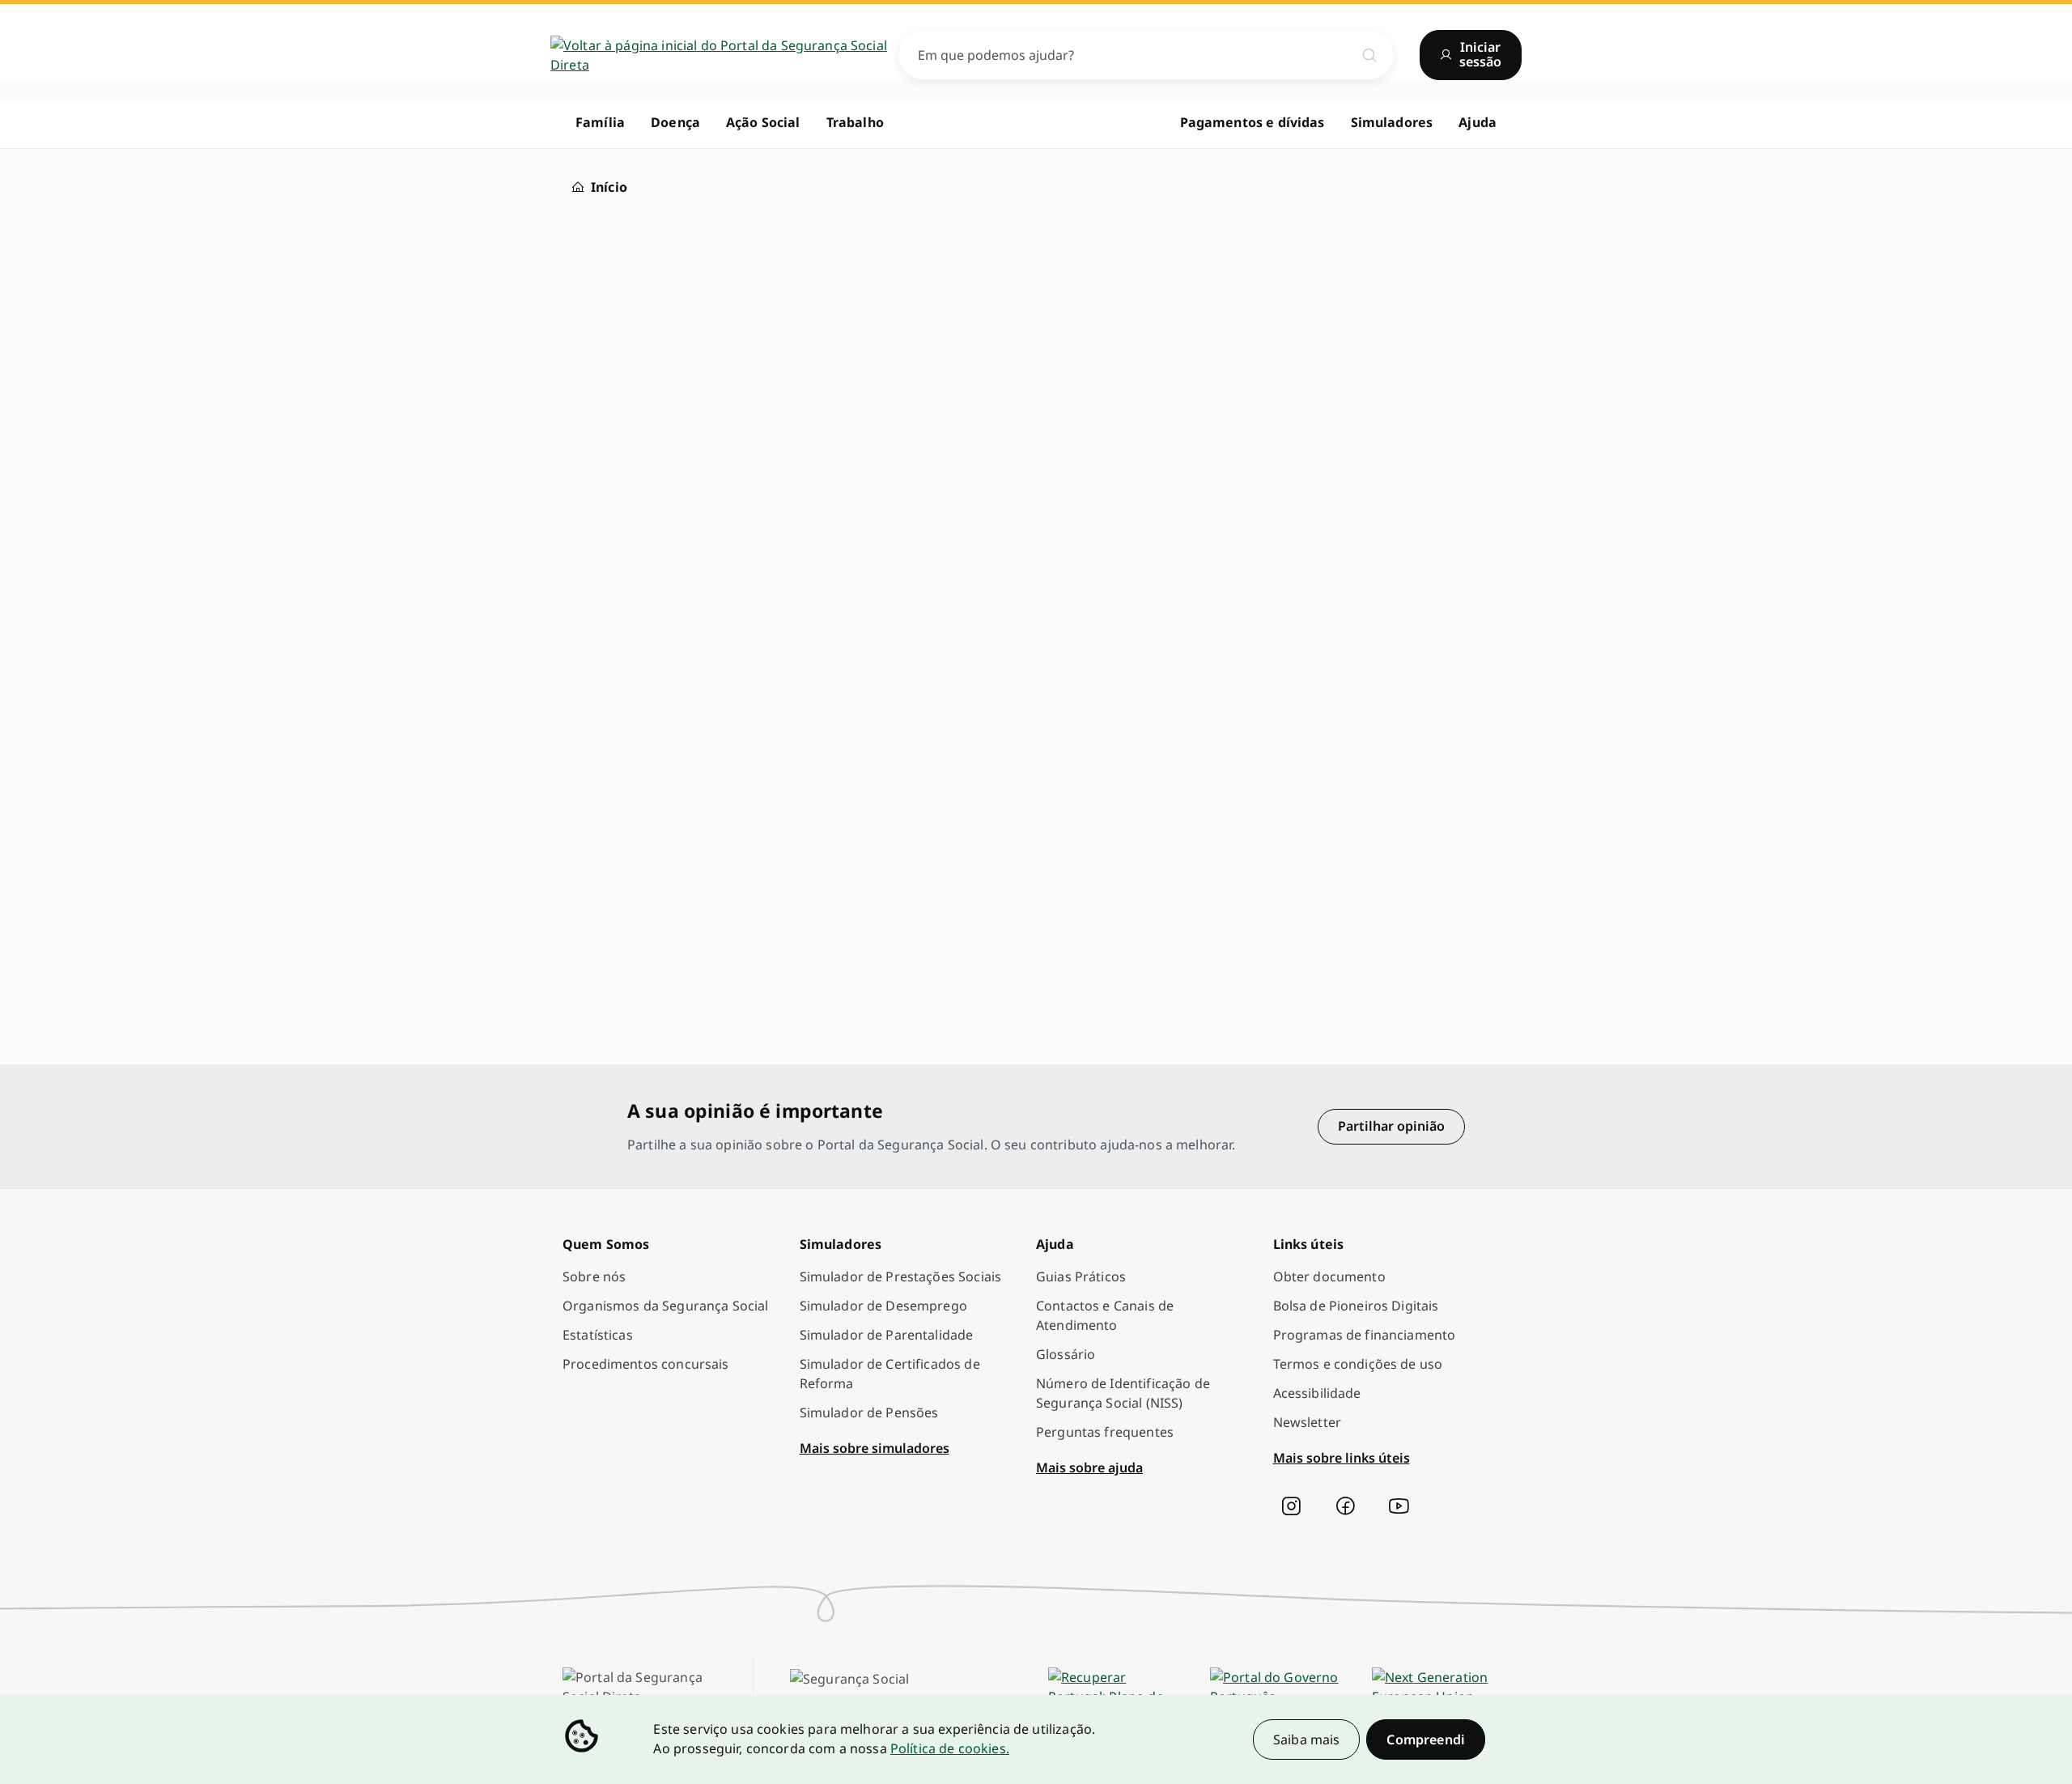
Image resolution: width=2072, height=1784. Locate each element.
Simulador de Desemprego (883, 1306)
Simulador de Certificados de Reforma (890, 1374)
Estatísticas (598, 1335)
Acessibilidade (1317, 1393)
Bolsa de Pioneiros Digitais (1356, 1306)
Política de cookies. (950, 1748)
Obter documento (1329, 1276)
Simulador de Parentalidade (887, 1335)
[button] (1426, 1739)
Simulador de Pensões (869, 1412)
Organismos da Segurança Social (666, 1306)
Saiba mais (1307, 1739)
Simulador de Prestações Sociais (901, 1276)
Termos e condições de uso (1358, 1364)
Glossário (1066, 1354)
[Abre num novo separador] (1291, 1506)
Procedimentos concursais (646, 1364)
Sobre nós (594, 1276)
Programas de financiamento (1365, 1335)
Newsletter (1308, 1422)
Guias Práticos (1081, 1276)
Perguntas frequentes (1105, 1432)
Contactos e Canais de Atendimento (1105, 1315)
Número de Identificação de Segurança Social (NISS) (1123, 1393)
